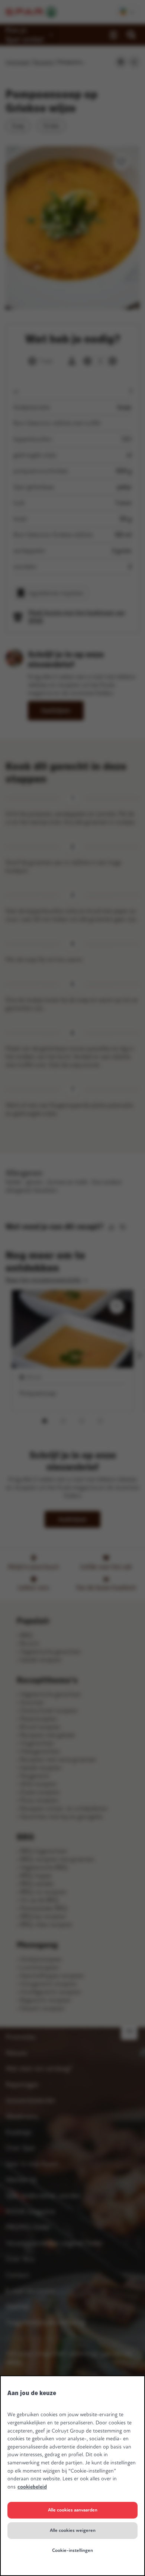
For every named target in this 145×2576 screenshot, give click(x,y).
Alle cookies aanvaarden (73, 2510)
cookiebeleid (32, 2487)
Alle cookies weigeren (73, 2530)
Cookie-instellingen (72, 2550)
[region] (72, 2476)
